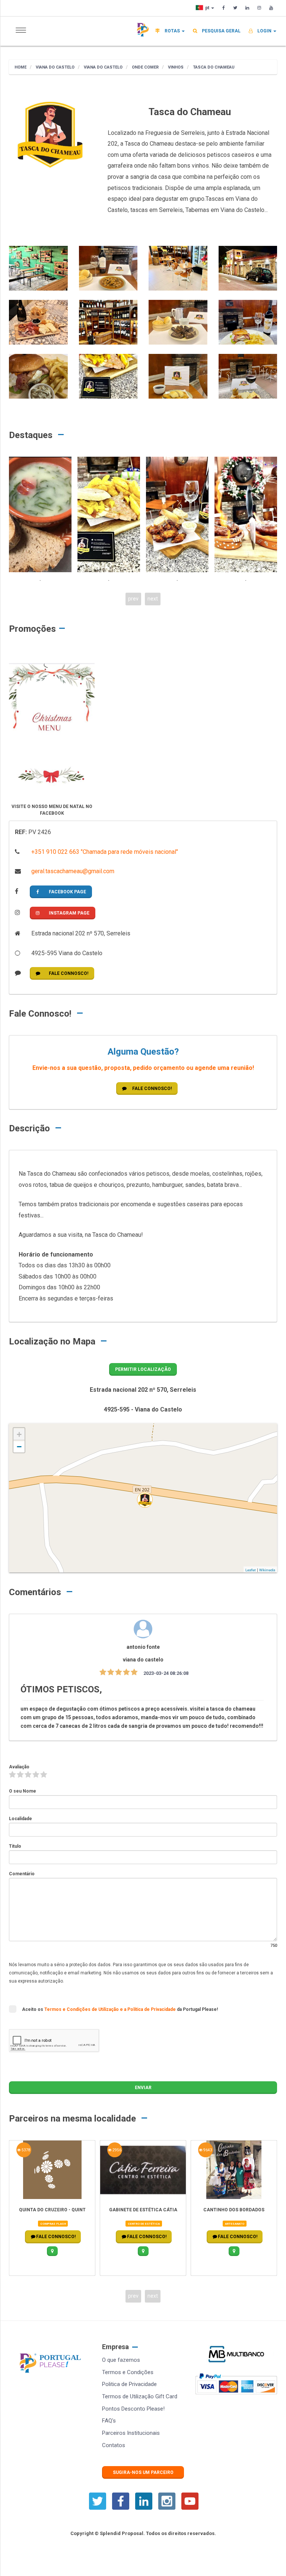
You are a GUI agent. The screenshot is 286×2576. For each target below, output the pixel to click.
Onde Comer (145, 67)
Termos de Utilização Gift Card (140, 2396)
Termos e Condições (128, 2372)
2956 (26, 2150)
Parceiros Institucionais (131, 2433)
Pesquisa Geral (221, 31)
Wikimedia (267, 1570)
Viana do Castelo (55, 67)
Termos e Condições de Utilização (82, 2009)
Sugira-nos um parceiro (143, 2472)
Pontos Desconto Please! (133, 2409)
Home (20, 67)
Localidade (20, 1819)
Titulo (15, 1846)
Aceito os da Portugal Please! (120, 2009)
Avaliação (19, 1767)
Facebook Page (67, 892)
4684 (207, 2150)
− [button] (19, 1447)
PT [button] (208, 8)
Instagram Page (69, 913)
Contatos (114, 2445)
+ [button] (19, 1434)
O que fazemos (121, 2360)
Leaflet (251, 1570)
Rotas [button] (172, 31)
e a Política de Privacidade (148, 2009)
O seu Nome (23, 1791)
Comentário (22, 1874)
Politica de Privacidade (129, 2384)
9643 (117, 2150)
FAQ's (109, 2421)
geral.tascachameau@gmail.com (72, 871)
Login (264, 31)
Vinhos (175, 67)
